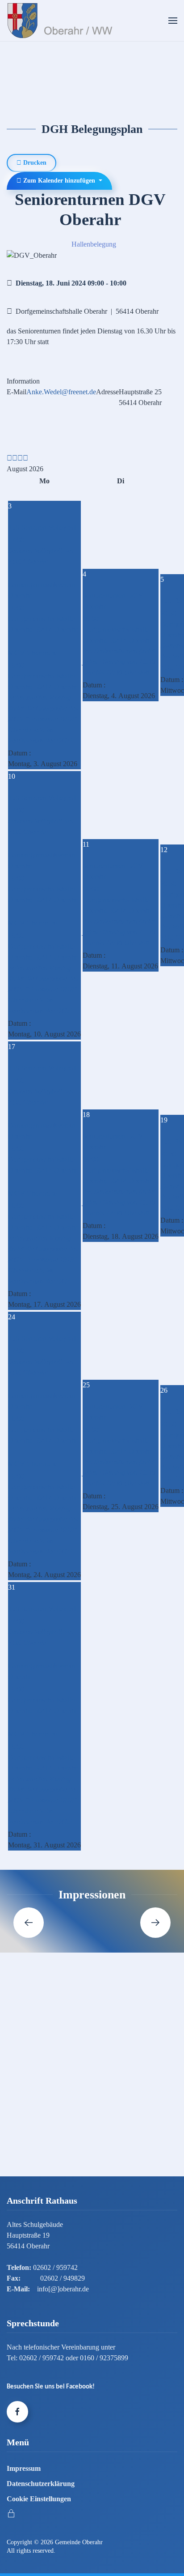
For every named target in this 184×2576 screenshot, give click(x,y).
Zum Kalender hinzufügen (59, 181)
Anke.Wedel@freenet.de (61, 392)
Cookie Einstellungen (39, 2499)
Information (23, 381)
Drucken (34, 163)
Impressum (24, 2468)
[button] (173, 21)
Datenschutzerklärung (41, 2484)
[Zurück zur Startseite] (62, 21)
